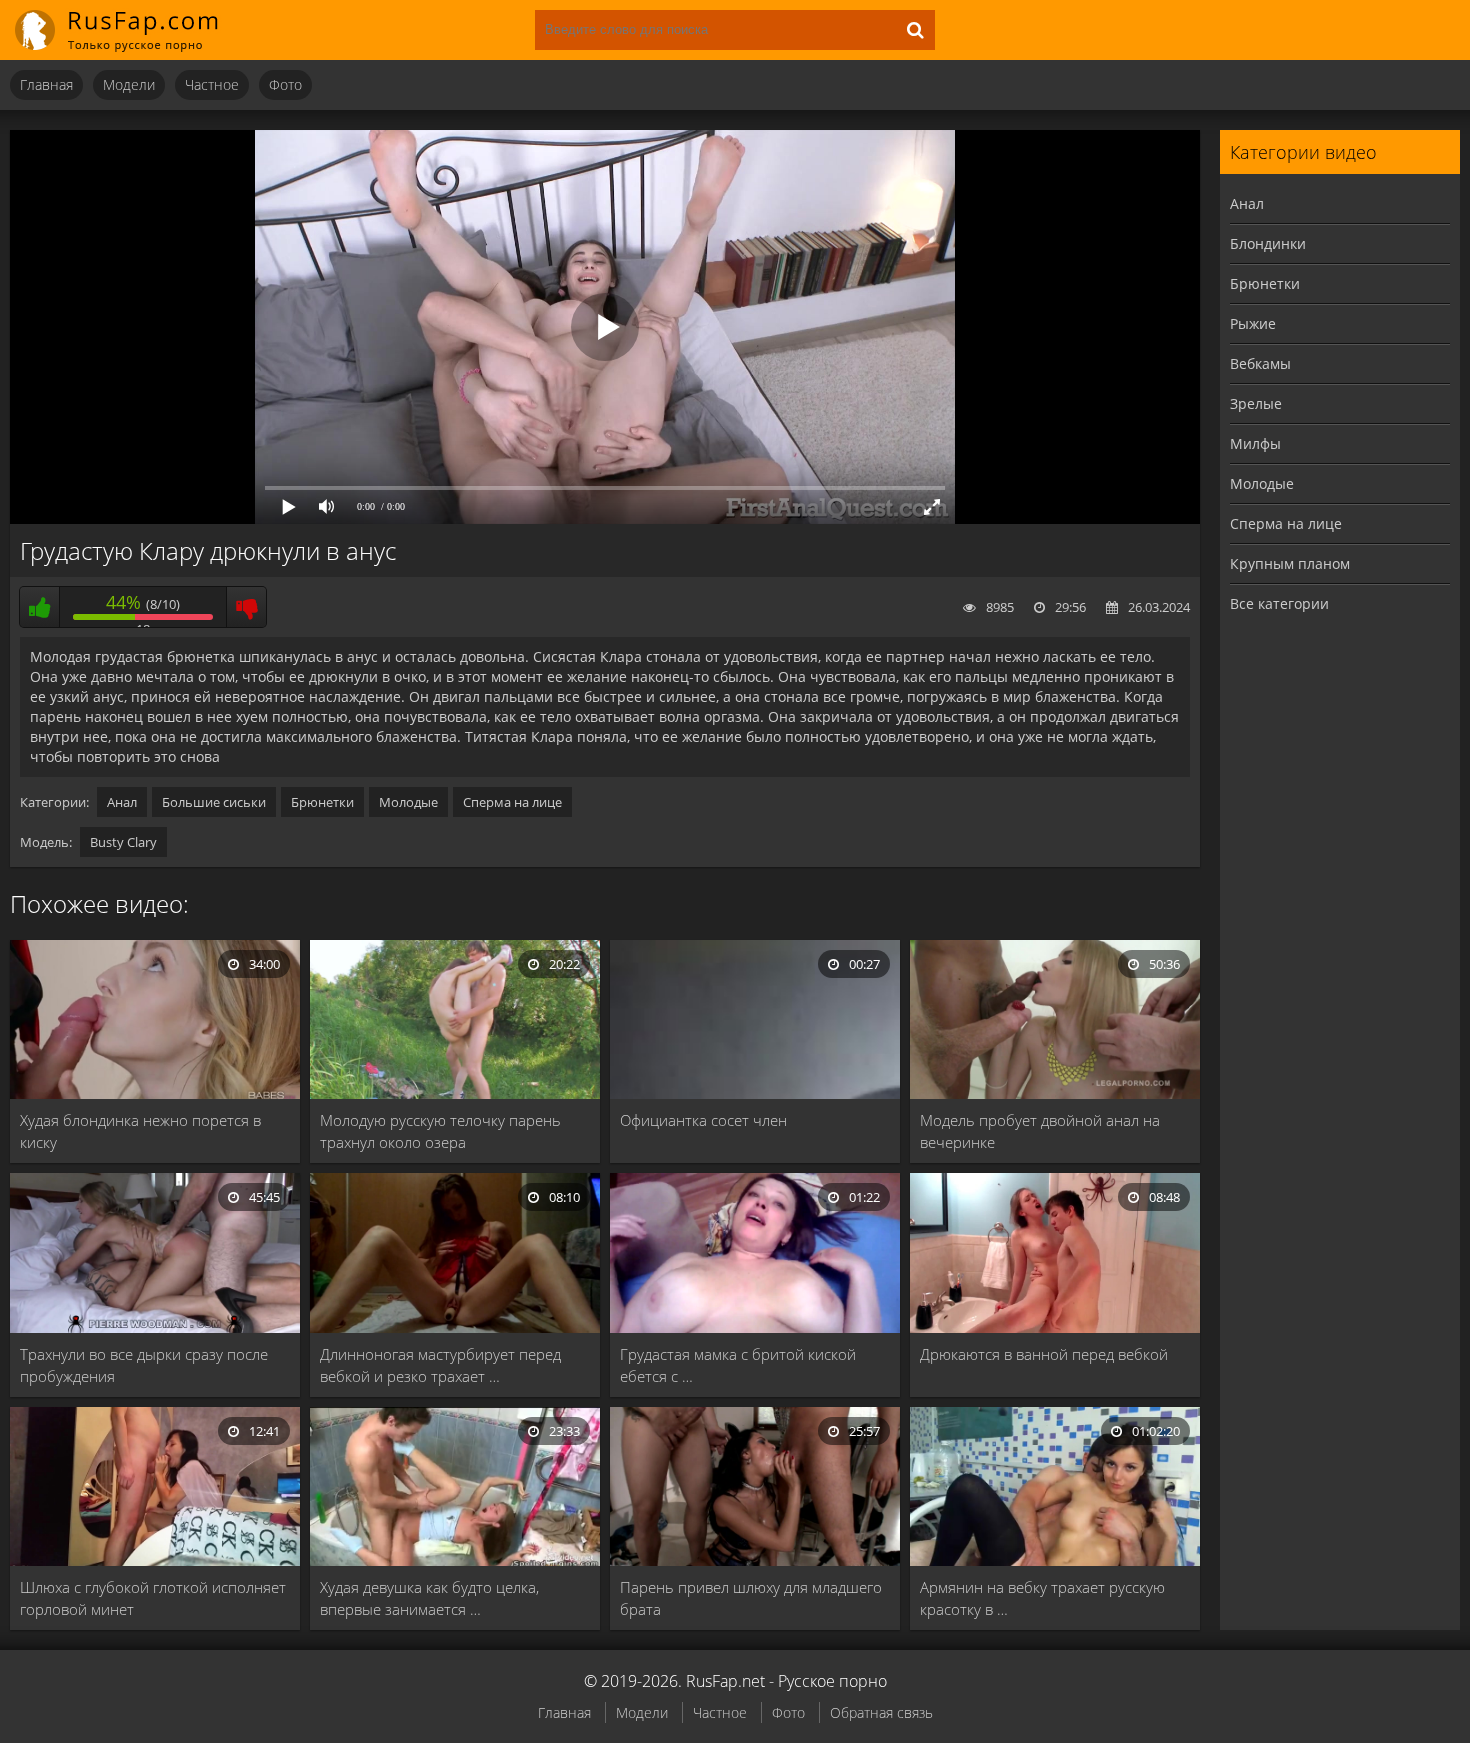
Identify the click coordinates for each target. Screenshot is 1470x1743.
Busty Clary (123, 842)
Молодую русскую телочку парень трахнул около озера (440, 1131)
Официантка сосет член (703, 1120)
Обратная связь (881, 1712)
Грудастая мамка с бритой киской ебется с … (738, 1365)
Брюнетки (322, 802)
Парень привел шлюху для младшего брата (751, 1598)
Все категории (1279, 603)
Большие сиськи (214, 802)
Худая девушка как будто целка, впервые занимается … (429, 1598)
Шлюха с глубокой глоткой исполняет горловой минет (153, 1598)
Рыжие (1253, 323)
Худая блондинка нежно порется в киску (140, 1131)
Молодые (408, 802)
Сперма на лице (512, 802)
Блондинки (1268, 243)
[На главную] (130, 30)
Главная (46, 84)
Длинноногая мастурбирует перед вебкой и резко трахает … (440, 1365)
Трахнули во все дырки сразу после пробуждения (144, 1365)
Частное (212, 84)
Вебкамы (1260, 363)
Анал (122, 802)
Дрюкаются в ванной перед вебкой (1044, 1354)
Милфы (1255, 443)
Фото (285, 84)
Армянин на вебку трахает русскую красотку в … (1042, 1598)
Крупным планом (1290, 563)
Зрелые (1256, 403)
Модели (129, 84)
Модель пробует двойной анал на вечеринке (1040, 1131)
